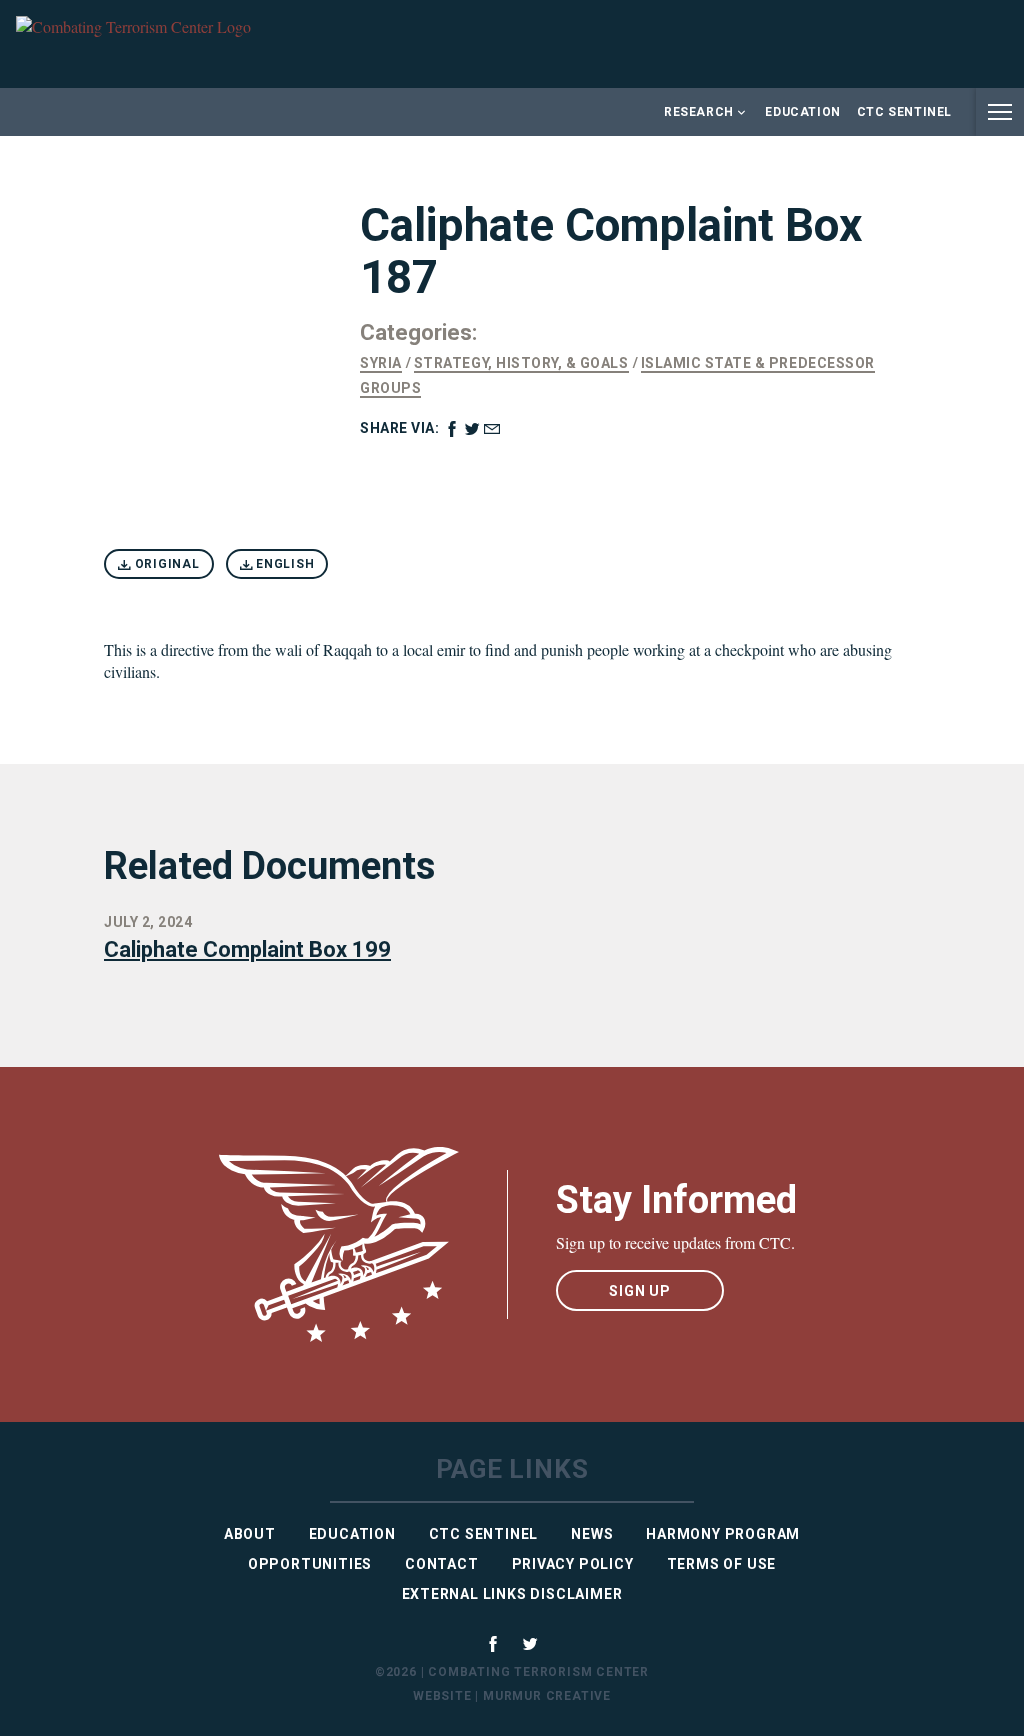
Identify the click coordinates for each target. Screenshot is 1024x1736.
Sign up (640, 1291)
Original (165, 564)
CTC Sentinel (904, 112)
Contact (442, 1564)
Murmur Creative (547, 1696)
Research (699, 112)
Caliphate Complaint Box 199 (247, 949)
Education (802, 112)
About (250, 1534)
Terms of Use (722, 1564)
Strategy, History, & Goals (521, 363)
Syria (381, 363)
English (283, 564)
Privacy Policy (573, 1564)
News (592, 1534)
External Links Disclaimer (512, 1594)
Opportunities (310, 1564)
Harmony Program (723, 1534)
